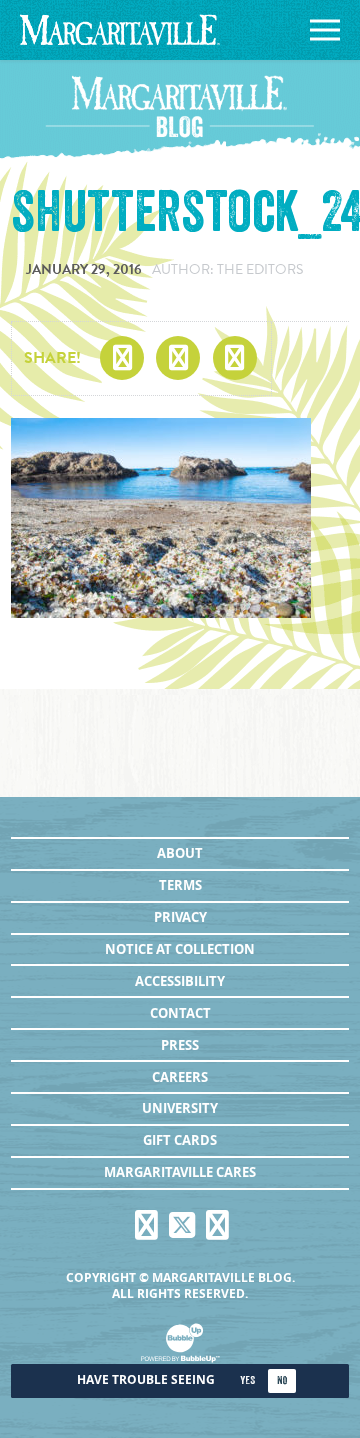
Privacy (180, 917)
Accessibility (180, 981)
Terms (180, 885)
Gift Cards (180, 1140)
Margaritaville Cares (180, 1172)
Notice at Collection (180, 949)
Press (180, 1045)
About (180, 853)
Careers (180, 1077)
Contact (180, 1013)
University (180, 1108)
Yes (247, 1380)
